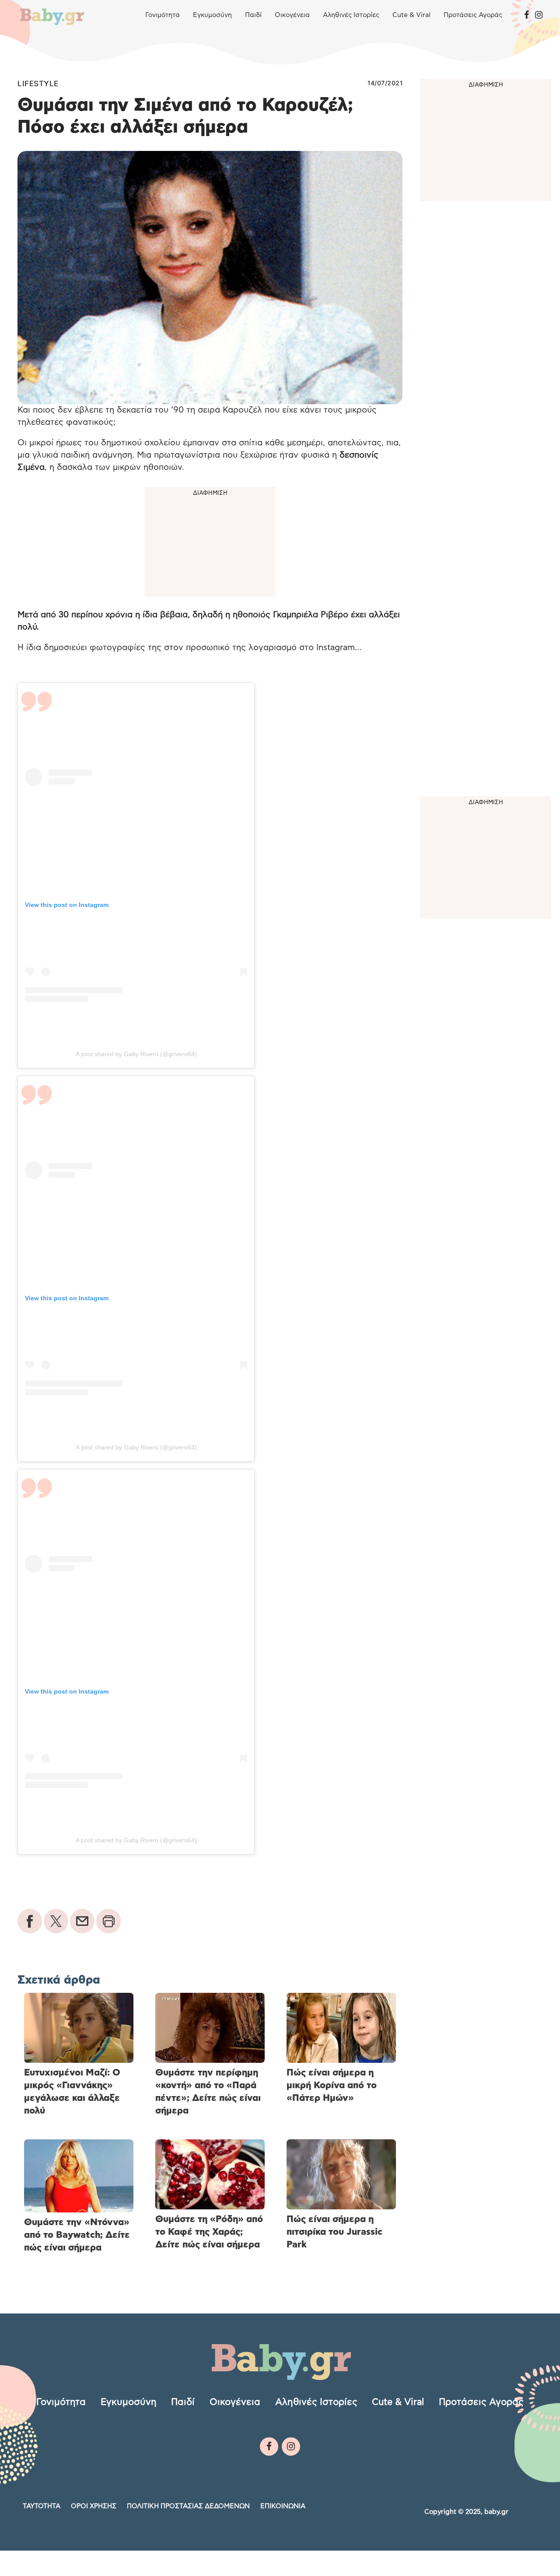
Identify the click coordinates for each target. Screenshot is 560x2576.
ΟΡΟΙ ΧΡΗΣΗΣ (94, 2506)
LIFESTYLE (38, 84)
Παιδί (253, 15)
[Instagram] (539, 15)
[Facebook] (527, 15)
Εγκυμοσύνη (212, 15)
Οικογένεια (292, 15)
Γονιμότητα (163, 15)
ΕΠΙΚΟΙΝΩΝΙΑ (283, 2506)
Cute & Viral (411, 15)
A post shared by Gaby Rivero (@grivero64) (136, 1054)
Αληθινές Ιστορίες (351, 15)
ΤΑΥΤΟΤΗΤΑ (42, 2506)
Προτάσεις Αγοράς (473, 15)
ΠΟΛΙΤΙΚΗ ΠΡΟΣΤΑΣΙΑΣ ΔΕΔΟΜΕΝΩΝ (188, 2506)
